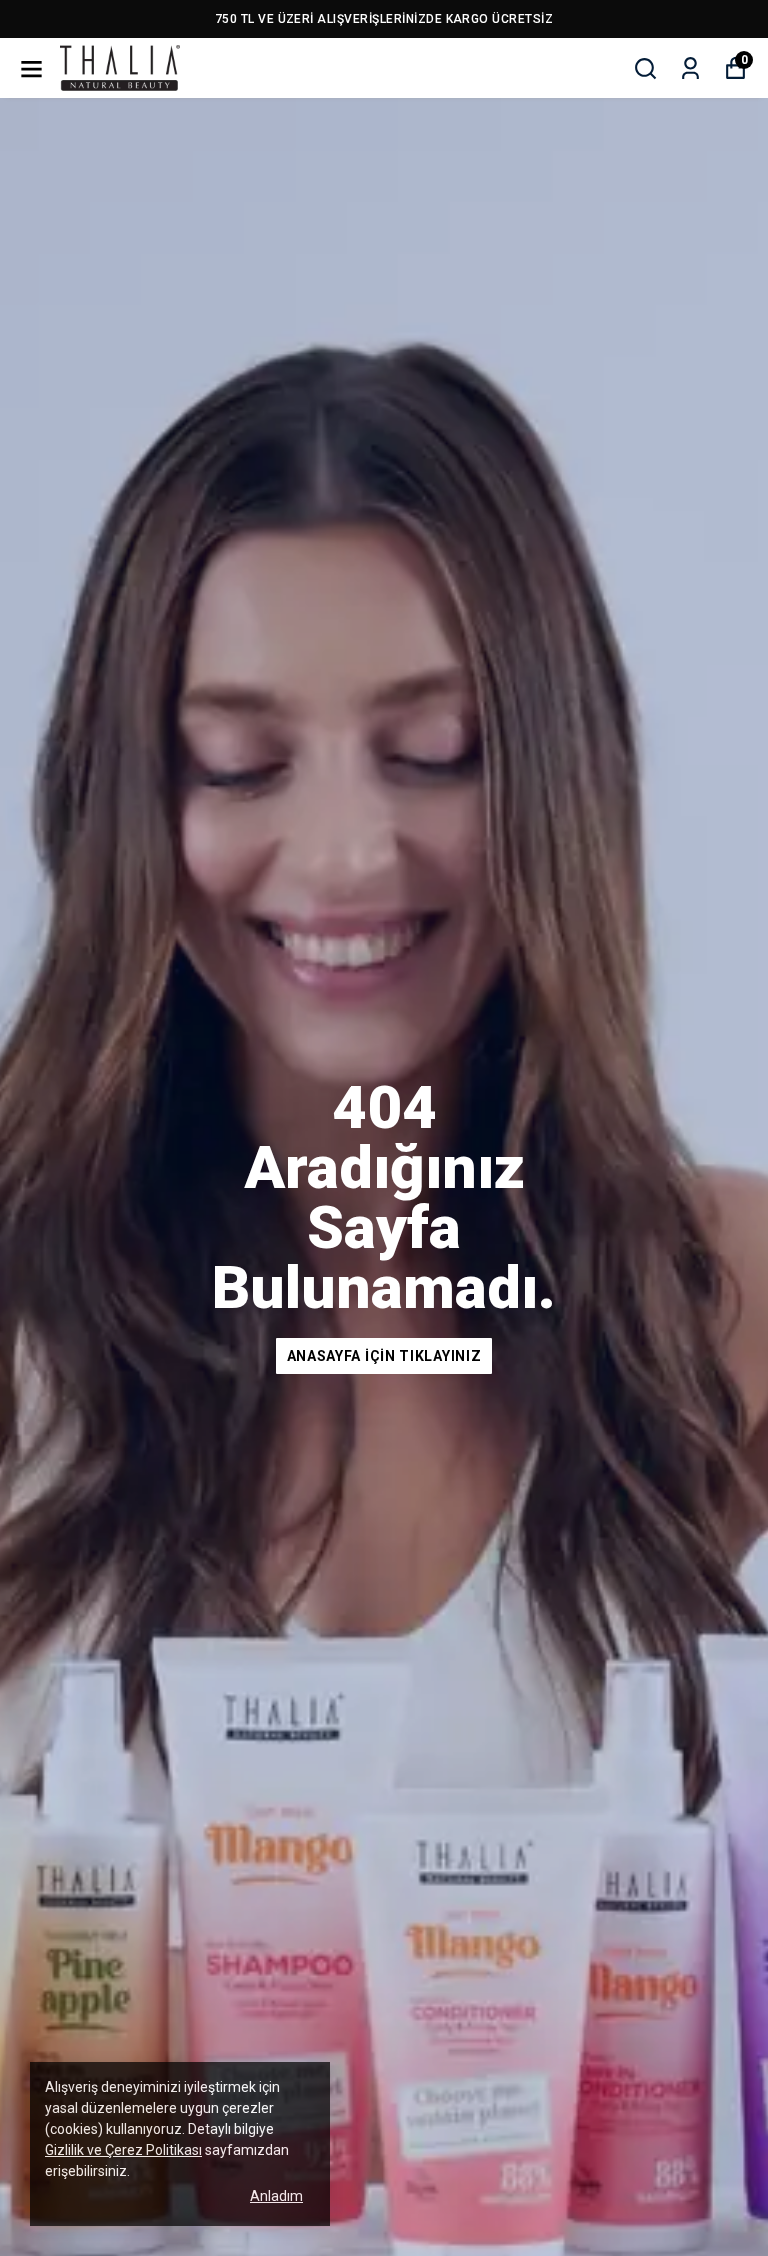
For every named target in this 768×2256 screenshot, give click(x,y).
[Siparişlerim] (690, 68)
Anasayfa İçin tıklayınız (384, 1356)
